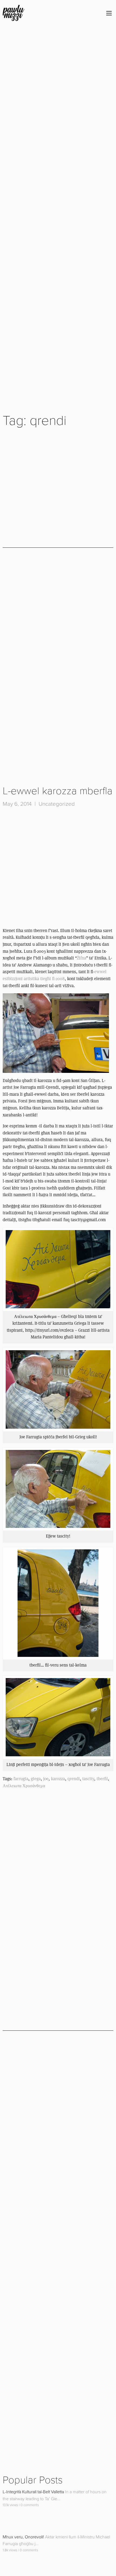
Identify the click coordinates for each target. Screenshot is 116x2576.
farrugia (21, 1779)
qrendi (74, 1779)
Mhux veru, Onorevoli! (23, 2537)
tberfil (102, 1779)
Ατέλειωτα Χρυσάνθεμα (24, 1786)
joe (46, 1779)
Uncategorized (57, 804)
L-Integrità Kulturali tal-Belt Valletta (33, 2492)
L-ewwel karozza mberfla (58, 791)
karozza (58, 1779)
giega (36, 1779)
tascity (88, 1779)
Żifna (81, 958)
